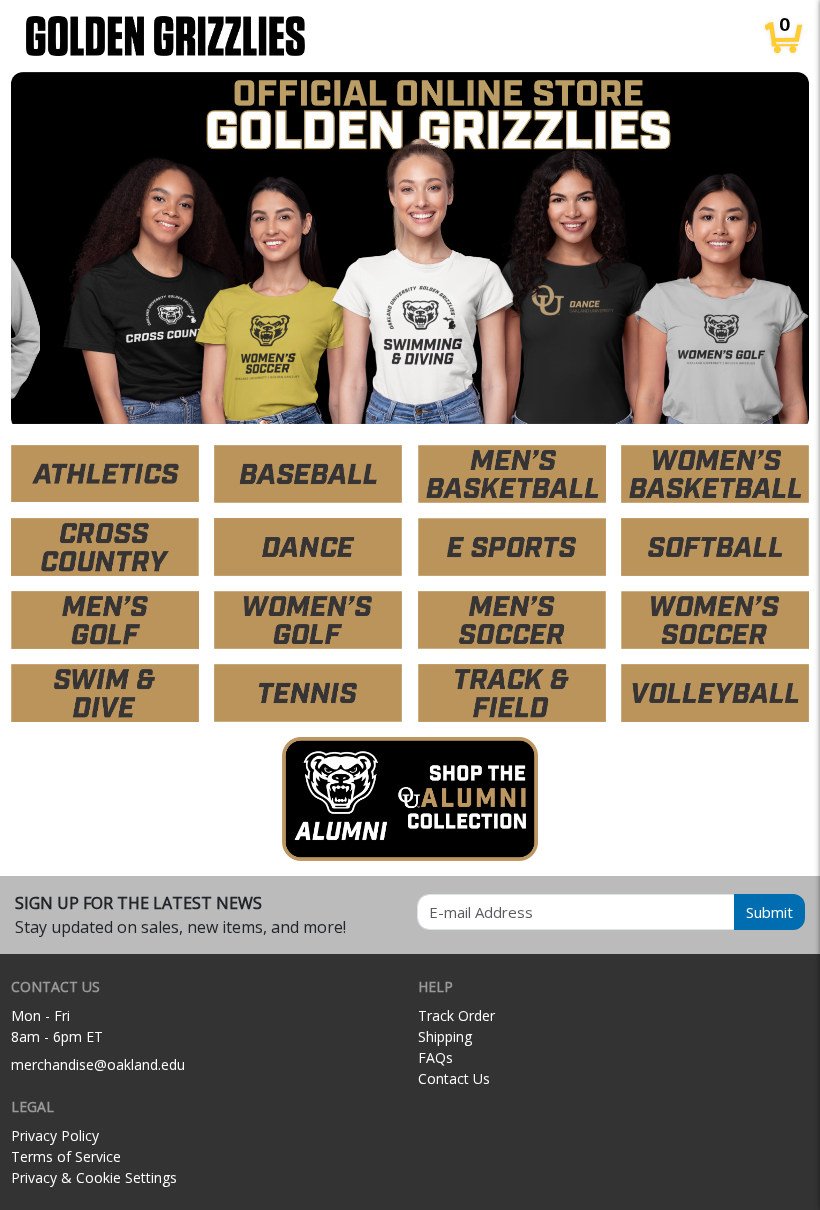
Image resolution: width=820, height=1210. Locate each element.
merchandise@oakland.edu (98, 1064)
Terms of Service (66, 1156)
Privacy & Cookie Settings (94, 1177)
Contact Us (454, 1078)
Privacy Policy (55, 1135)
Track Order (456, 1015)
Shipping (445, 1036)
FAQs (435, 1057)
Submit (769, 912)
